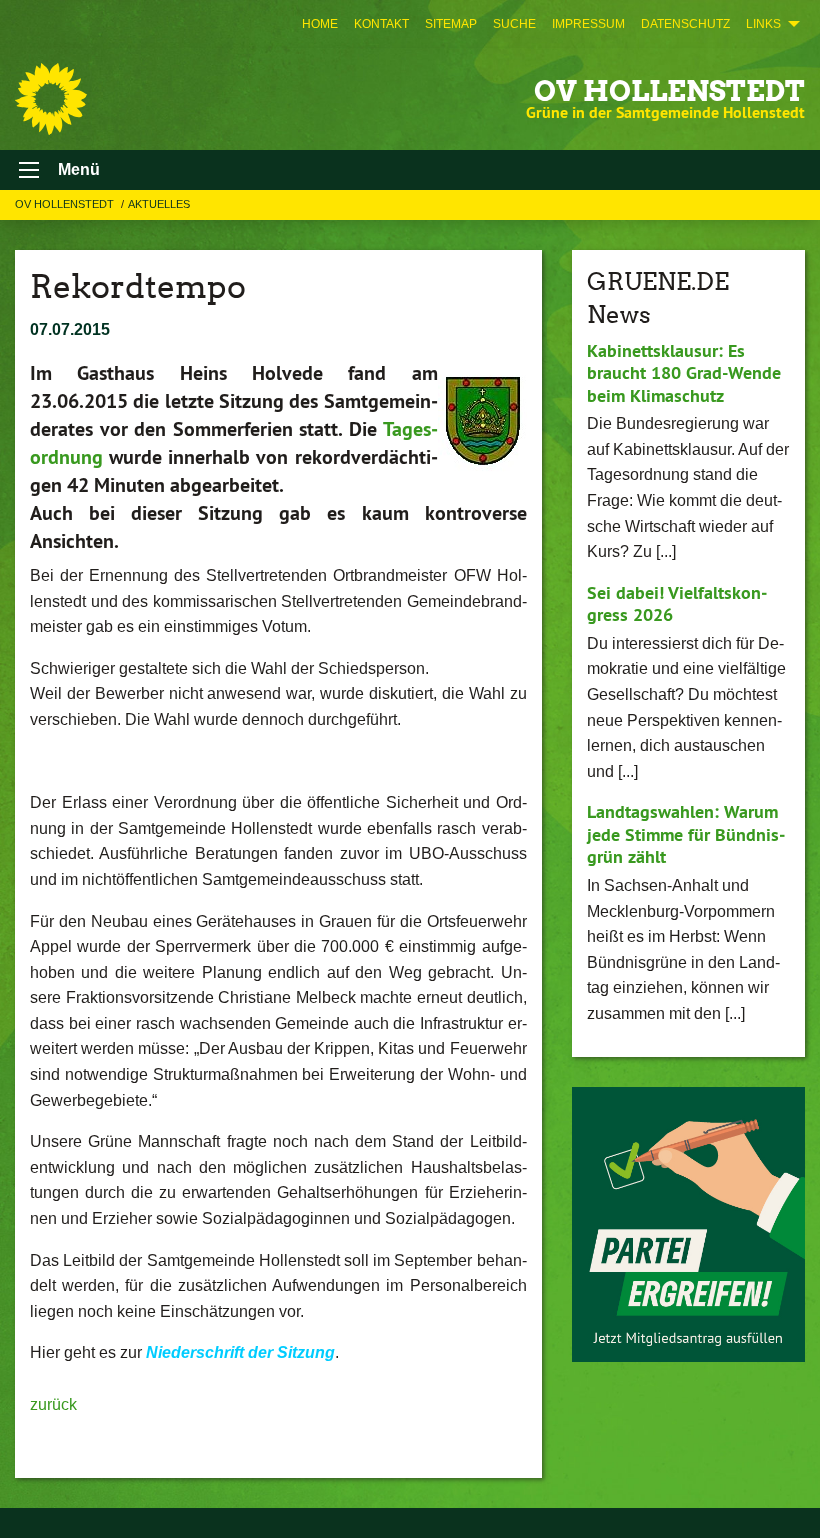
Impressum (588, 24)
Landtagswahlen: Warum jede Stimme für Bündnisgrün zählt (686, 834)
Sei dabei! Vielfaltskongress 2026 (677, 604)
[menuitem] (320, 24)
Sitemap (451, 24)
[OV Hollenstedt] (51, 99)
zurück (53, 1404)
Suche (514, 24)
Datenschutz (685, 24)
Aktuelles (159, 204)
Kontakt (381, 24)
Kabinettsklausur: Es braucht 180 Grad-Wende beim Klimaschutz (684, 373)
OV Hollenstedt (669, 91)
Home (320, 24)
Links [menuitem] (763, 24)
